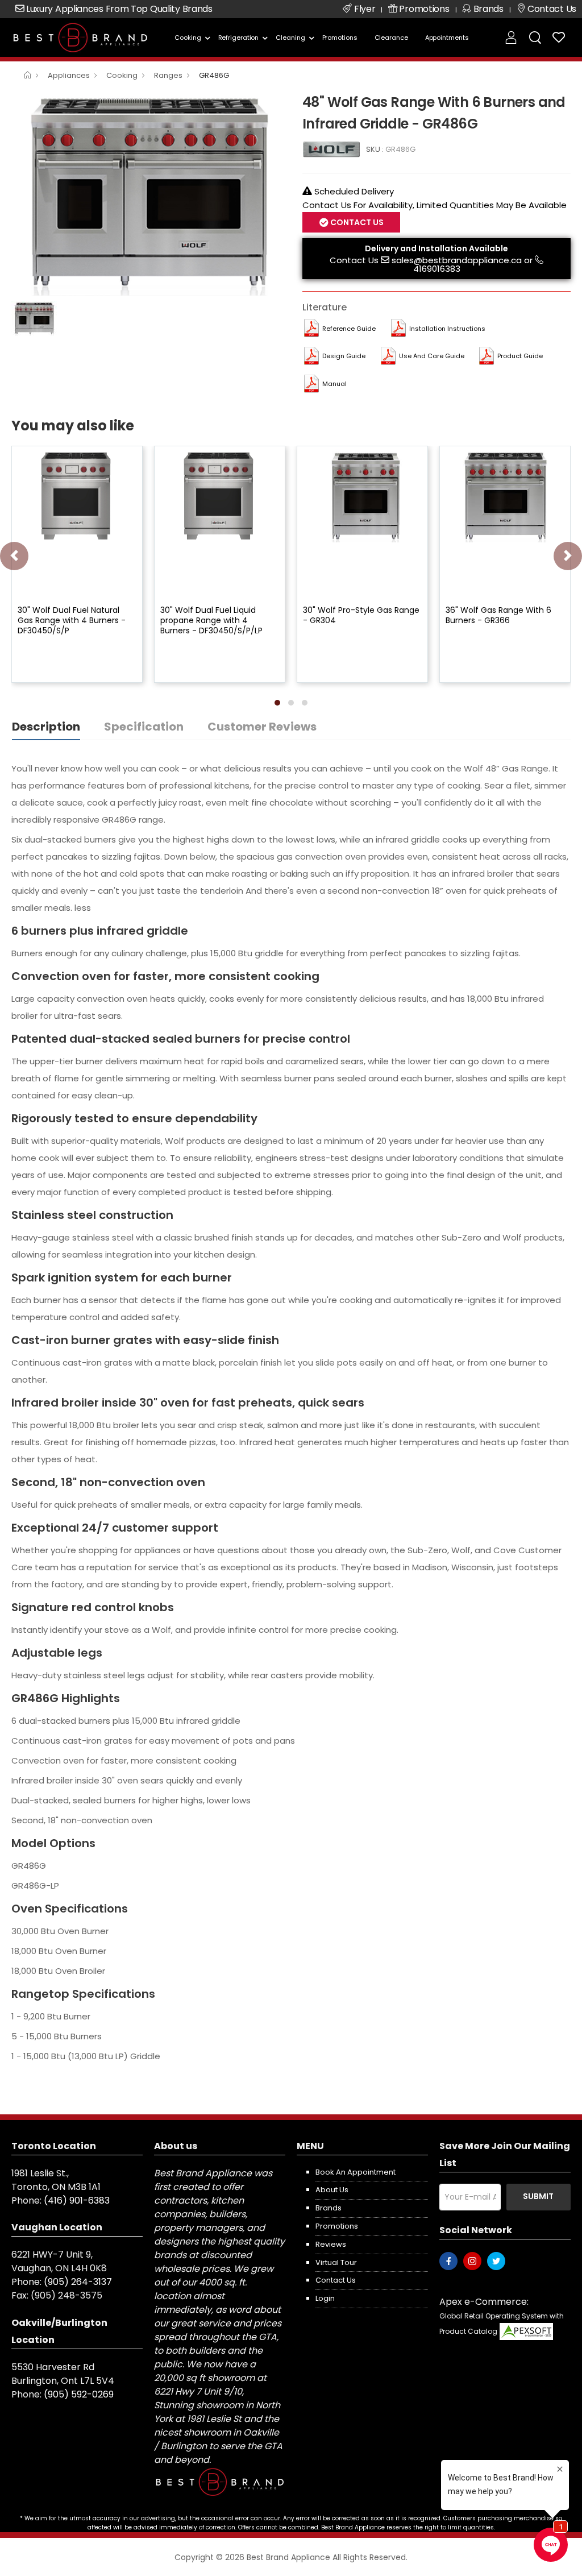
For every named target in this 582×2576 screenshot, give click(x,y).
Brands (329, 2208)
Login (325, 2298)
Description (46, 727)
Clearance (391, 38)
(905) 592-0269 (79, 2394)
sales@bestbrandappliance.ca (457, 260)
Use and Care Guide (432, 356)
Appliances (69, 75)
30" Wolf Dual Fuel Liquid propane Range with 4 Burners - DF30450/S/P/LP (211, 620)
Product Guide (520, 356)
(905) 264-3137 (78, 2282)
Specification (144, 727)
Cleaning (290, 38)
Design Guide (344, 356)
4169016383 (437, 269)
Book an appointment (356, 2172)
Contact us (336, 2280)
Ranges (168, 75)
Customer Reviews (262, 727)
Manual (334, 384)
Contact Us (354, 260)
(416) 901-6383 (77, 2200)
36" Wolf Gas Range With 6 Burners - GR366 (498, 615)
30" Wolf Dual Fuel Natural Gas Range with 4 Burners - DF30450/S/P (72, 620)
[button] (277, 703)
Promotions (340, 38)
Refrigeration (239, 38)
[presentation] (14, 556)
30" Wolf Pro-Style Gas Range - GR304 (361, 615)
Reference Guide (349, 329)
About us (332, 2190)
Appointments (447, 38)
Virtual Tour (336, 2262)
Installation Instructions (447, 329)
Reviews (331, 2244)
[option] (148, 193)
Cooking (188, 38)
